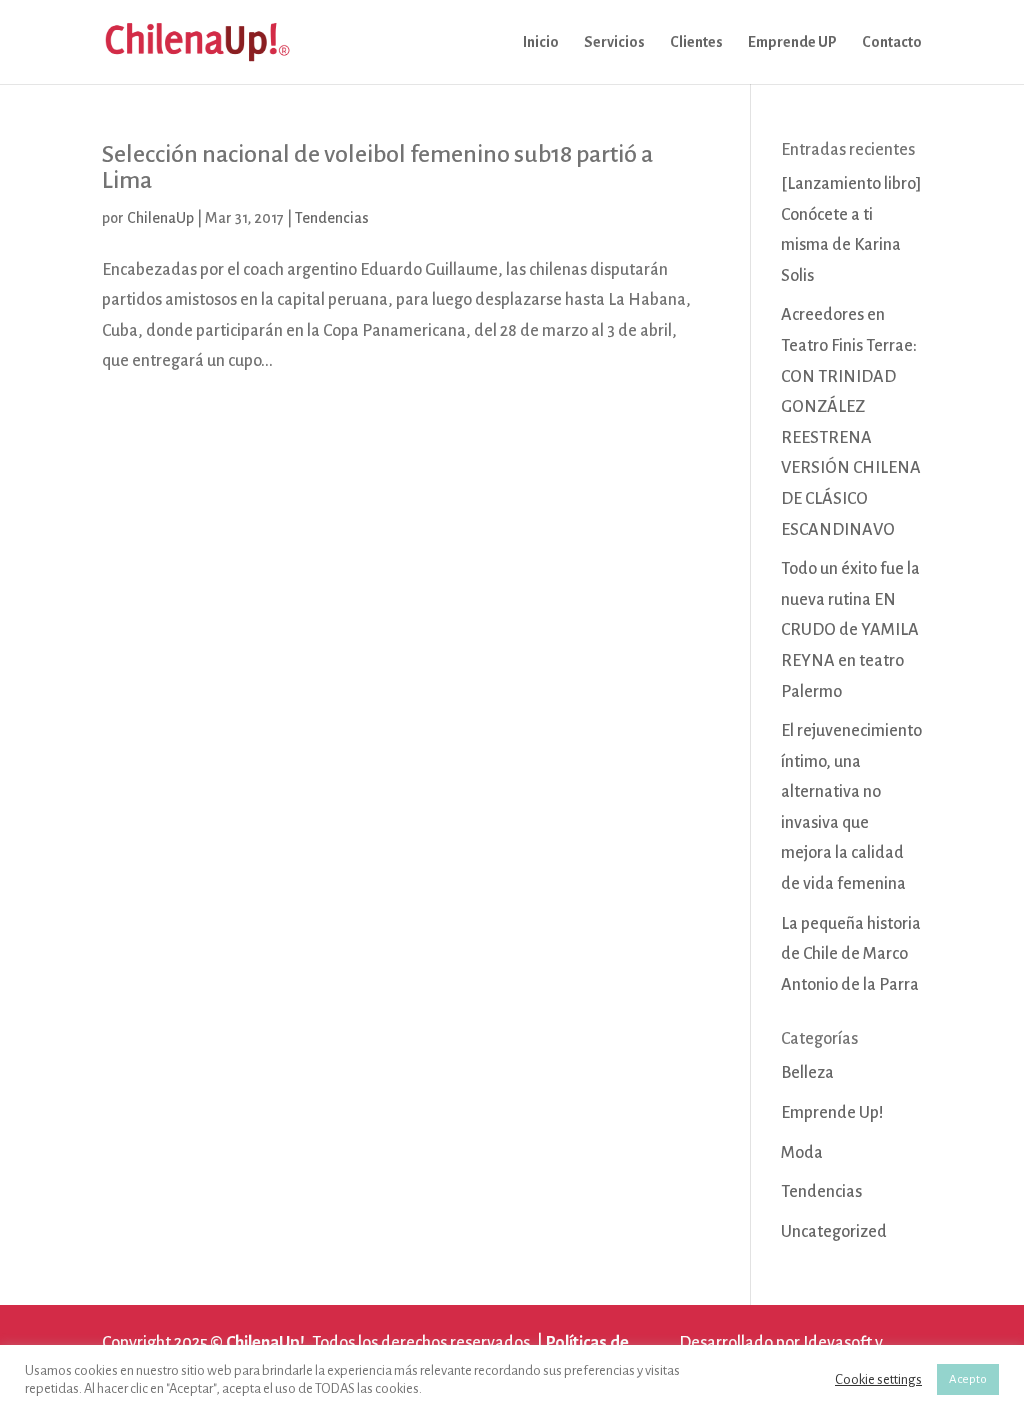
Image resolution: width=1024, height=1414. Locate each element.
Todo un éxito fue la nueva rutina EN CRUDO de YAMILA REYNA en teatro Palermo (850, 630)
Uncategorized (834, 1232)
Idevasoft (837, 1343)
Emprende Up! (832, 1113)
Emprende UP (792, 42)
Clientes (696, 42)
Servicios (614, 42)
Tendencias (332, 218)
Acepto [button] (968, 1379)
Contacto (892, 42)
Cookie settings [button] (878, 1379)
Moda (802, 1153)
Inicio (541, 42)
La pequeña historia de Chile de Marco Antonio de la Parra (851, 954)
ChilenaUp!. (267, 1343)
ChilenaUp (160, 218)
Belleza (807, 1073)
